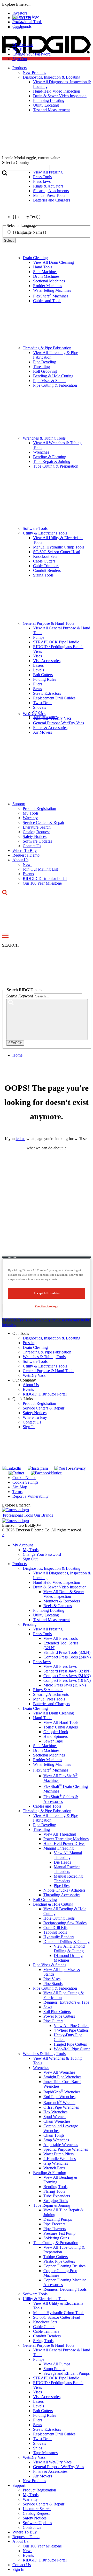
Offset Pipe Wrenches (61, 2107)
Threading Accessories (62, 1895)
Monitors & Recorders (62, 1601)
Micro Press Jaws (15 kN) (65, 1685)
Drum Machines (46, 276)
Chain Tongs (54, 2135)
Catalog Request (36, 832)
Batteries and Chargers (52, 1704)
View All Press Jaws (60, 1666)
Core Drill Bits (55, 1928)
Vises (37, 656)
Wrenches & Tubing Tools (44, 438)
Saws (37, 689)
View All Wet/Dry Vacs (52, 718)
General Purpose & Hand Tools (48, 623)
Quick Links (23, 1399)
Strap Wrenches (56, 2140)
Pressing (30, 1343)
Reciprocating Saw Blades (65, 1923)
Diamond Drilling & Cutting (67, 1942)
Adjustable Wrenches (61, 2145)
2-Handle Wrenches (60, 2159)
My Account (23, 45)
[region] (47, 1288)
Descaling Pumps (58, 2219)
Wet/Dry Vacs (34, 714)
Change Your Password (32, 54)
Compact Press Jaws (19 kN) (67, 1680)
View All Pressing (48, 1629)
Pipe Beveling (45, 362)
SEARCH (15, 1043)
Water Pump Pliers (59, 2154)
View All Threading (60, 1834)
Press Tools (42, 1634)
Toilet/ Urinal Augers (61, 1727)
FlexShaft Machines (51, 296)
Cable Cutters (44, 561)
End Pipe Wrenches (59, 2097)
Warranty (30, 818)
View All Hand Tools (61, 1722)
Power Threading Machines (66, 1839)
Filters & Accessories (50, 728)
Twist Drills (43, 703)
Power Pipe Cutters (59, 2016)
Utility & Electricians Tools (45, 533)
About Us (20, 860)
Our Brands (22, 26)
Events (28, 874)
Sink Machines (45, 272)
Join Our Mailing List (40, 869)
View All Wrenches (59, 2072)
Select (9, 241)
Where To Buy (25, 850)
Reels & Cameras (58, 1606)
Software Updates (37, 841)
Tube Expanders (57, 2196)
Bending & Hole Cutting (53, 376)
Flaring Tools (54, 2191)
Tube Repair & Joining (52, 461)
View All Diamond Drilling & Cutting (69, 1949)
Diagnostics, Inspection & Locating (52, 1338)
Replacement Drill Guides (54, 698)
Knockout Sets (45, 556)
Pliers (38, 684)
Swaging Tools (56, 2201)
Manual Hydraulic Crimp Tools (59, 547)
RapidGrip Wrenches (62, 2092)
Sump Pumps (54, 2369)
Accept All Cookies (47, 1293)
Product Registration (39, 808)
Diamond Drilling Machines (68, 1958)
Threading (41, 367)
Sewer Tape (53, 1741)
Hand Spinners (56, 1736)
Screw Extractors (47, 693)
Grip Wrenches (56, 2163)
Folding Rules (45, 679)
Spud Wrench (55, 2117)
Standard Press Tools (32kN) (67, 1652)
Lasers (38, 665)
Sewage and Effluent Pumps (67, 2373)
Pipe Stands (53, 1984)
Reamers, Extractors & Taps (66, 2002)
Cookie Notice (24, 1478)
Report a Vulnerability (30, 1496)
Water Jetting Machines (52, 290)
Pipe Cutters (53, 2021)
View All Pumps (57, 2364)
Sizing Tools (43, 575)
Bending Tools (55, 2187)
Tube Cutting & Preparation (56, 466)
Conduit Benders (47, 570)
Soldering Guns (56, 2238)
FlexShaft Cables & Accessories (61, 1799)
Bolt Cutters (43, 675)
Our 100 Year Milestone (42, 883)
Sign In (29, 1427)
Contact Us (32, 846)
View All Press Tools (61, 1638)
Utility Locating (46, 1615)
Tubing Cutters (56, 2257)
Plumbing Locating (49, 1610)
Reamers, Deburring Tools (65, 2289)
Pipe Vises (52, 1979)
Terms (17, 1492)
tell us (21, 1139)
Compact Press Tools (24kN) (67, 1657)
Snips (38, 2448)
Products (20, 1564)
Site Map (20, 1487)
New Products (34, 2481)
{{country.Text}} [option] (27, 217)
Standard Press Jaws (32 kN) (67, 1671)
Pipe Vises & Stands (50, 381)
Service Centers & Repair (44, 822)
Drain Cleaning (35, 258)
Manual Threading (59, 1848)
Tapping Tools (55, 1932)
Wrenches (41, 452)
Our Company (24, 1380)
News (28, 865)
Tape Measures (45, 2453)
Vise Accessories (47, 661)
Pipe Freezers (54, 2224)
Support (19, 804)
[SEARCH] (47, 1020)
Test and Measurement (51, 1620)
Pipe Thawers (55, 2229)
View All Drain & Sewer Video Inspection (64, 1594)
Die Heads (62, 1862)
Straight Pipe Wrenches (62, 2077)
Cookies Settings (47, 1306)
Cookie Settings (25, 1482)
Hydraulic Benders (59, 1937)
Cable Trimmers (46, 566)
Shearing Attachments (51, 1694)
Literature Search (37, 827)
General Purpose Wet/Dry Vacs (59, 723)
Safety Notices (35, 836)
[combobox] (26, 168)
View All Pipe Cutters (72, 2026)
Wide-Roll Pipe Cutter (72, 2049)
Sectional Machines (49, 281)
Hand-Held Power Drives (64, 1844)
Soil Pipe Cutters (57, 2012)
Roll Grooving (45, 371)
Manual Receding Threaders (68, 1879)
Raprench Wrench (59, 2103)
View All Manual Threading (68, 1855)
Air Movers (42, 732)
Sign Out (20, 59)
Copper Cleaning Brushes (64, 2266)
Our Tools (21, 1333)
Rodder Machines (48, 286)
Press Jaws (42, 1662)
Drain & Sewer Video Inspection (60, 1587)
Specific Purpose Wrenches (66, 2149)
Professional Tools (27, 22)
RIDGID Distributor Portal (45, 879)
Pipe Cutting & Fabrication (55, 385)
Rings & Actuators (48, 1690)
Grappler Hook (56, 1732)
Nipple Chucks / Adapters (64, 1890)
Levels (38, 670)
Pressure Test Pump (59, 2233)
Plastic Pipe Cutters (59, 2261)
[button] (47, 4)
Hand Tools (43, 267)
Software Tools (35, 528)
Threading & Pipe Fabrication (47, 348)
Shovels (40, 707)
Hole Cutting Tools (59, 1918)
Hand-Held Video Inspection (57, 1582)
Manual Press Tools (49, 1699)
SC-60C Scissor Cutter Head (57, 552)
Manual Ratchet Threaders (67, 1869)
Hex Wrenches (55, 2112)
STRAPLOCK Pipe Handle (56, 642)
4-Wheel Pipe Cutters (71, 2030)
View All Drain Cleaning (53, 262)
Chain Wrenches (57, 2121)
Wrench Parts (54, 2168)
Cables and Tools (47, 301)
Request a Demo (26, 855)
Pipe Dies (62, 1886)
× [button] (3, 1535)
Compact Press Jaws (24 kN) (67, 1676)
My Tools (20, 49)
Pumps (39, 637)
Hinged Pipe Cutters (70, 2044)
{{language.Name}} (30, 232)
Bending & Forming (50, 457)
